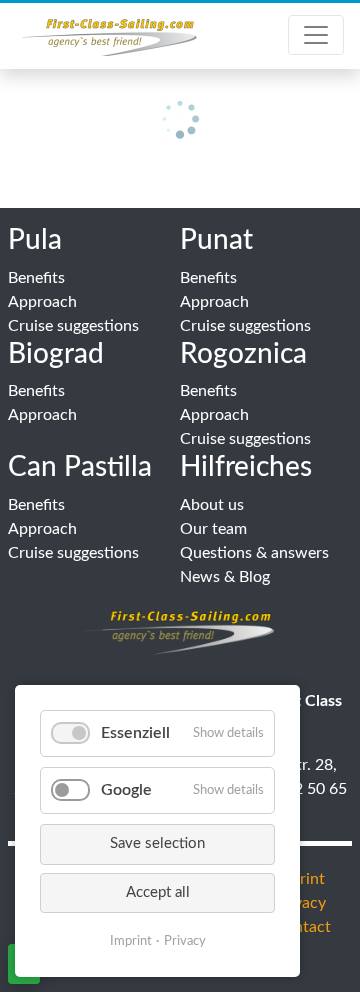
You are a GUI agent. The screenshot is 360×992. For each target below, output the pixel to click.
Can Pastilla (80, 467)
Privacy (185, 941)
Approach (42, 302)
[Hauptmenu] (316, 35)
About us (212, 505)
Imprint (131, 941)
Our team (213, 529)
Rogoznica (243, 354)
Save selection (157, 843)
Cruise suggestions (73, 326)
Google (126, 790)
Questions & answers (254, 553)
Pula (35, 240)
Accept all (158, 892)
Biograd (56, 354)
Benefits (36, 278)
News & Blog (225, 577)
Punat (216, 240)
